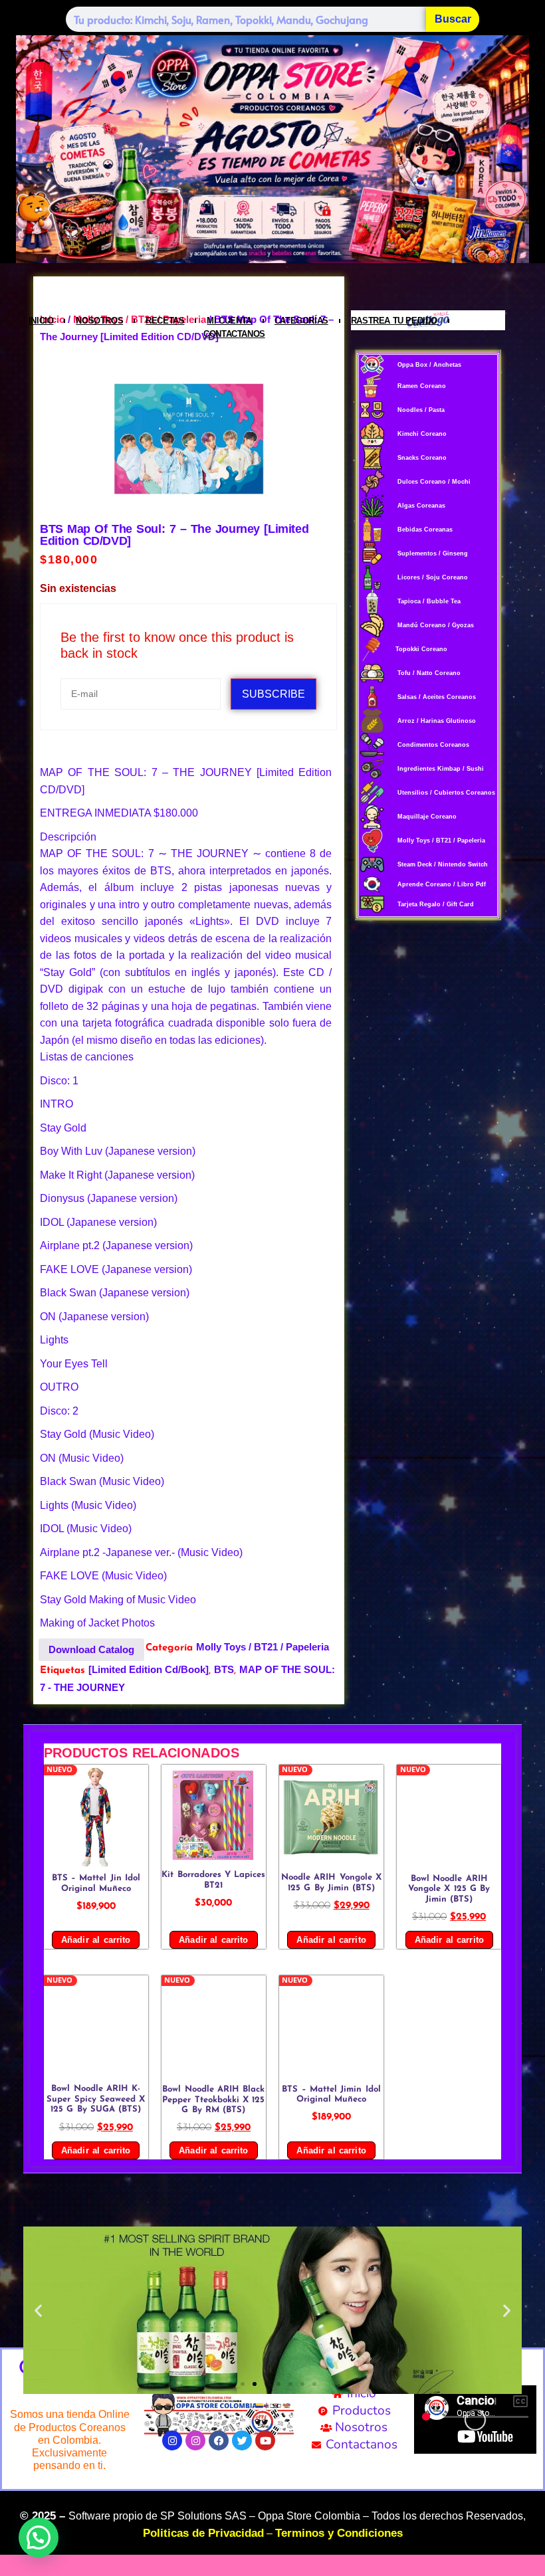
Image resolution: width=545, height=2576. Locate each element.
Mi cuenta (229, 321)
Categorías (301, 321)
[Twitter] (242, 2440)
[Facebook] (219, 2440)
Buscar (453, 19)
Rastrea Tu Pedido (394, 321)
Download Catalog (91, 1649)
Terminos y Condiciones (339, 2533)
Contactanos (234, 334)
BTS (224, 1669)
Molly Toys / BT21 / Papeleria (263, 1647)
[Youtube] (265, 2440)
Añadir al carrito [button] (96, 1940)
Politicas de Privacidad (203, 2533)
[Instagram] (172, 2440)
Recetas (165, 321)
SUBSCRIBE (273, 694)
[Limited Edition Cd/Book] (149, 1669)
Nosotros (99, 321)
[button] (38, 2311)
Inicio (41, 321)
